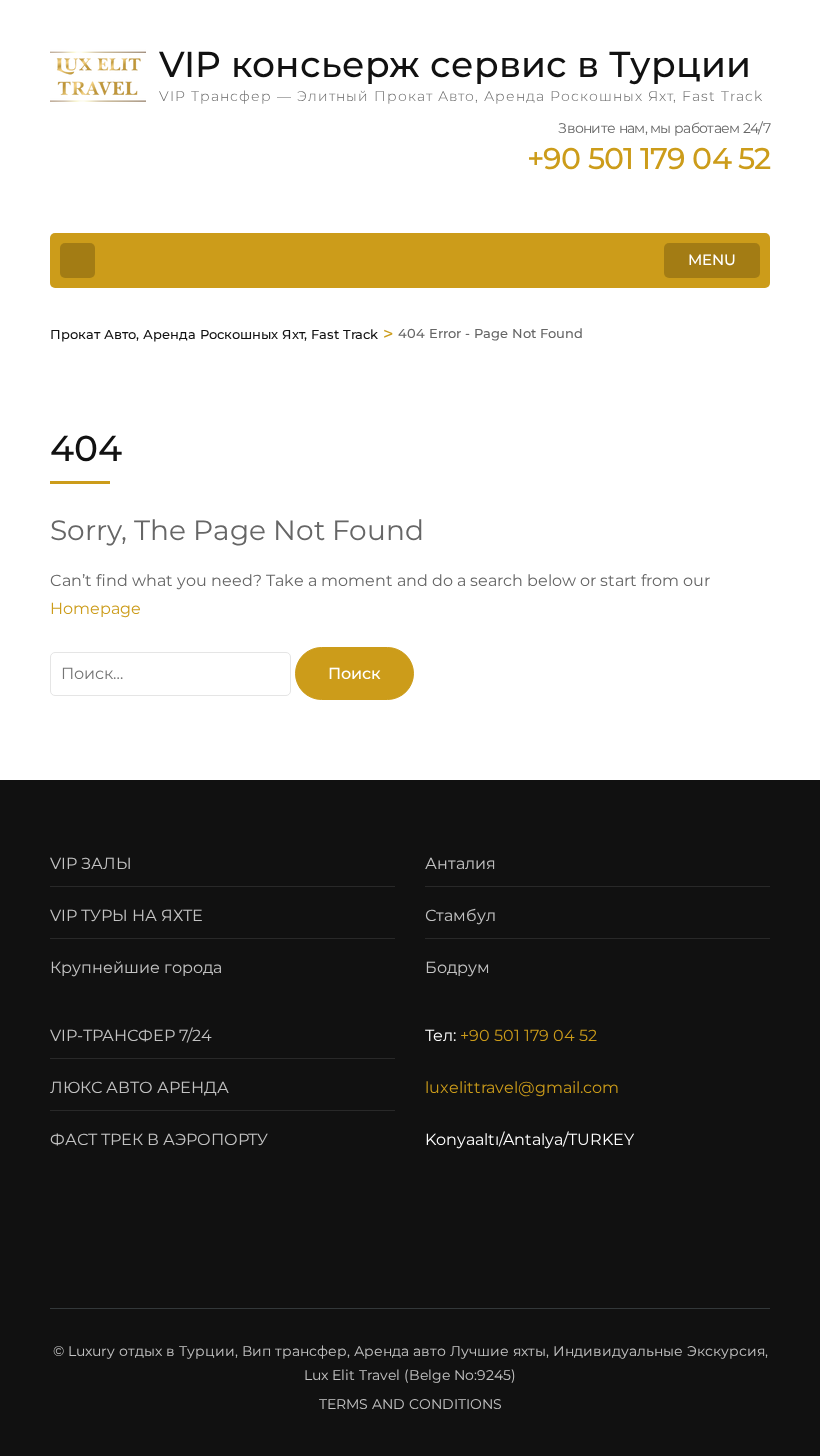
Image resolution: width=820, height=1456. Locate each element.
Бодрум (457, 967)
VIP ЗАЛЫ (91, 863)
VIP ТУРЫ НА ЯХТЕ (126, 915)
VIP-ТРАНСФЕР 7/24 (131, 1035)
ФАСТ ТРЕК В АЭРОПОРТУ (159, 1139)
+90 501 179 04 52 (528, 1035)
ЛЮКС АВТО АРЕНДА (139, 1087)
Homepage (95, 608)
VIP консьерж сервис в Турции (455, 64)
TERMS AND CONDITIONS (410, 1404)
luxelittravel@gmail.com (522, 1087)
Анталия (460, 863)
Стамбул (460, 915)
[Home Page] (77, 260)
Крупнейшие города (136, 967)
